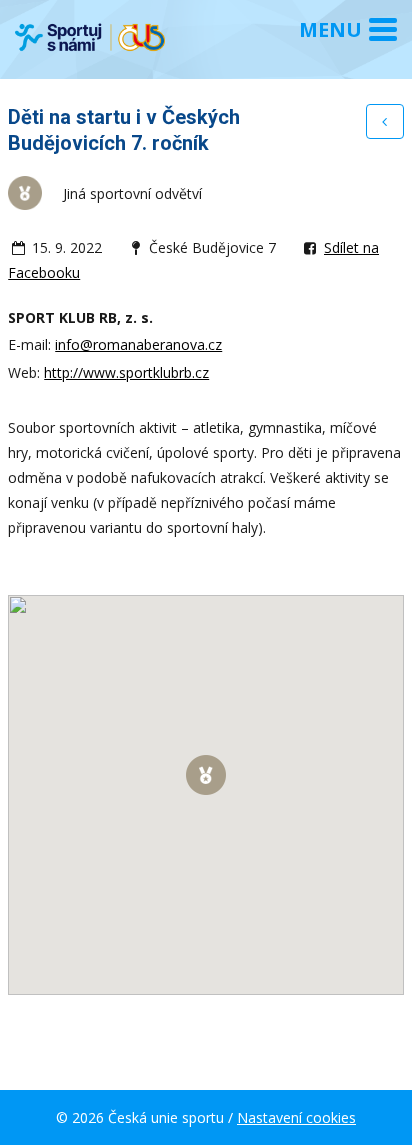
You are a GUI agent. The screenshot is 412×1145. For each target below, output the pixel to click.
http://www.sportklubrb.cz (126, 372)
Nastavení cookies (296, 1117)
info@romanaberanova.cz (138, 344)
